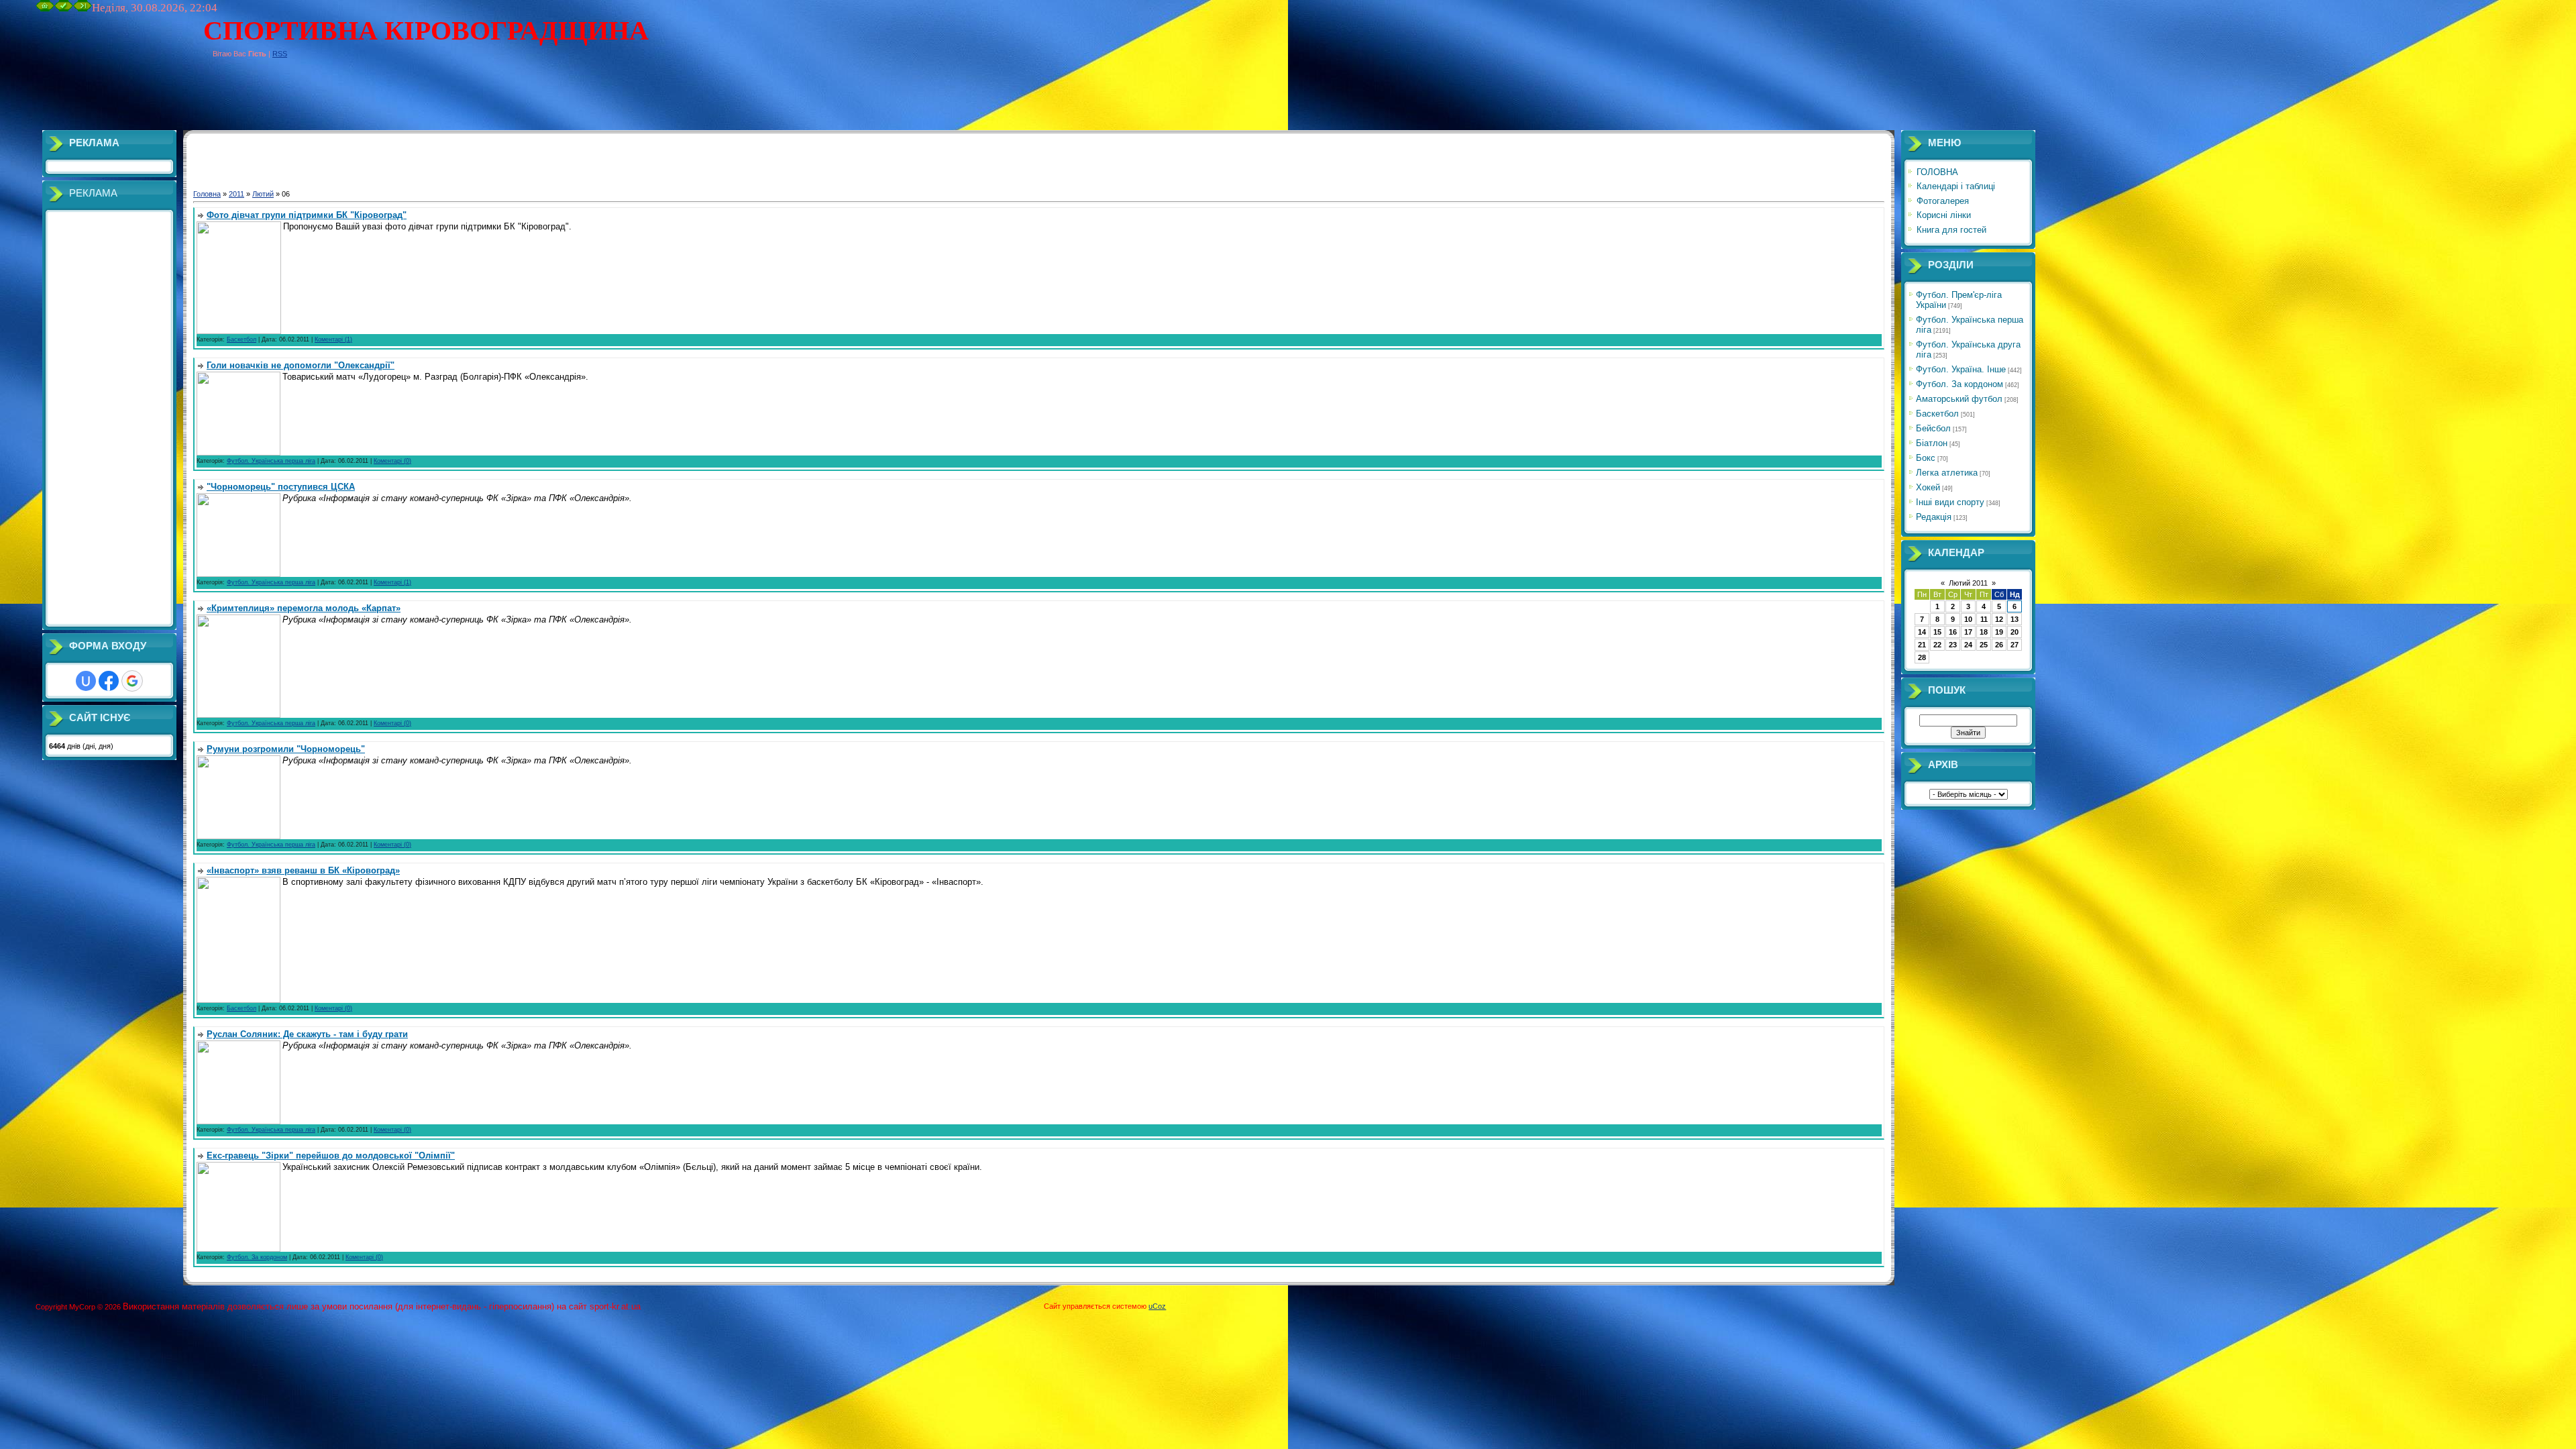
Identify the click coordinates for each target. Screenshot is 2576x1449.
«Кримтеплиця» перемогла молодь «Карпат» (304, 608)
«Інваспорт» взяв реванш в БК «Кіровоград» (303, 870)
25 (1984, 645)
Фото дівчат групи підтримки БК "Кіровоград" (307, 215)
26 (1999, 645)
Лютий (263, 194)
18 (1984, 632)
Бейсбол (1933, 428)
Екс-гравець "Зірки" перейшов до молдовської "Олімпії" (331, 1156)
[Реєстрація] (64, 9)
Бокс (1926, 458)
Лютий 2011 (1968, 583)
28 (1922, 657)
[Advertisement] (280, 100)
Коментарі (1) (333, 339)
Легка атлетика (1947, 473)
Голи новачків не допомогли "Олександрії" (301, 365)
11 (1984, 619)
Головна (207, 194)
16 (1953, 632)
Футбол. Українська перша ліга (271, 461)
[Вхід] (83, 9)
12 (1999, 619)
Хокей (1928, 487)
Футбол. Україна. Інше (1961, 369)
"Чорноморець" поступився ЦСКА (281, 487)
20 (2015, 632)
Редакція (1934, 517)
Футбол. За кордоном (257, 1257)
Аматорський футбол (1959, 399)
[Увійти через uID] (86, 681)
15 (1937, 632)
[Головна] (45, 9)
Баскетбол (241, 339)
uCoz (1157, 1306)
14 (1922, 632)
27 (2015, 645)
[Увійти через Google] (132, 681)
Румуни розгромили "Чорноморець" (286, 749)
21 (1922, 645)
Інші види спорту (1950, 502)
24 (1968, 645)
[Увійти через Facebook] (109, 681)
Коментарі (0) (392, 461)
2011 (236, 194)
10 (1968, 619)
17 (1968, 632)
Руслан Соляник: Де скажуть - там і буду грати (307, 1034)
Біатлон (1932, 443)
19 (1999, 632)
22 (1937, 645)
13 (2015, 619)
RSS (280, 54)
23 (1953, 645)
